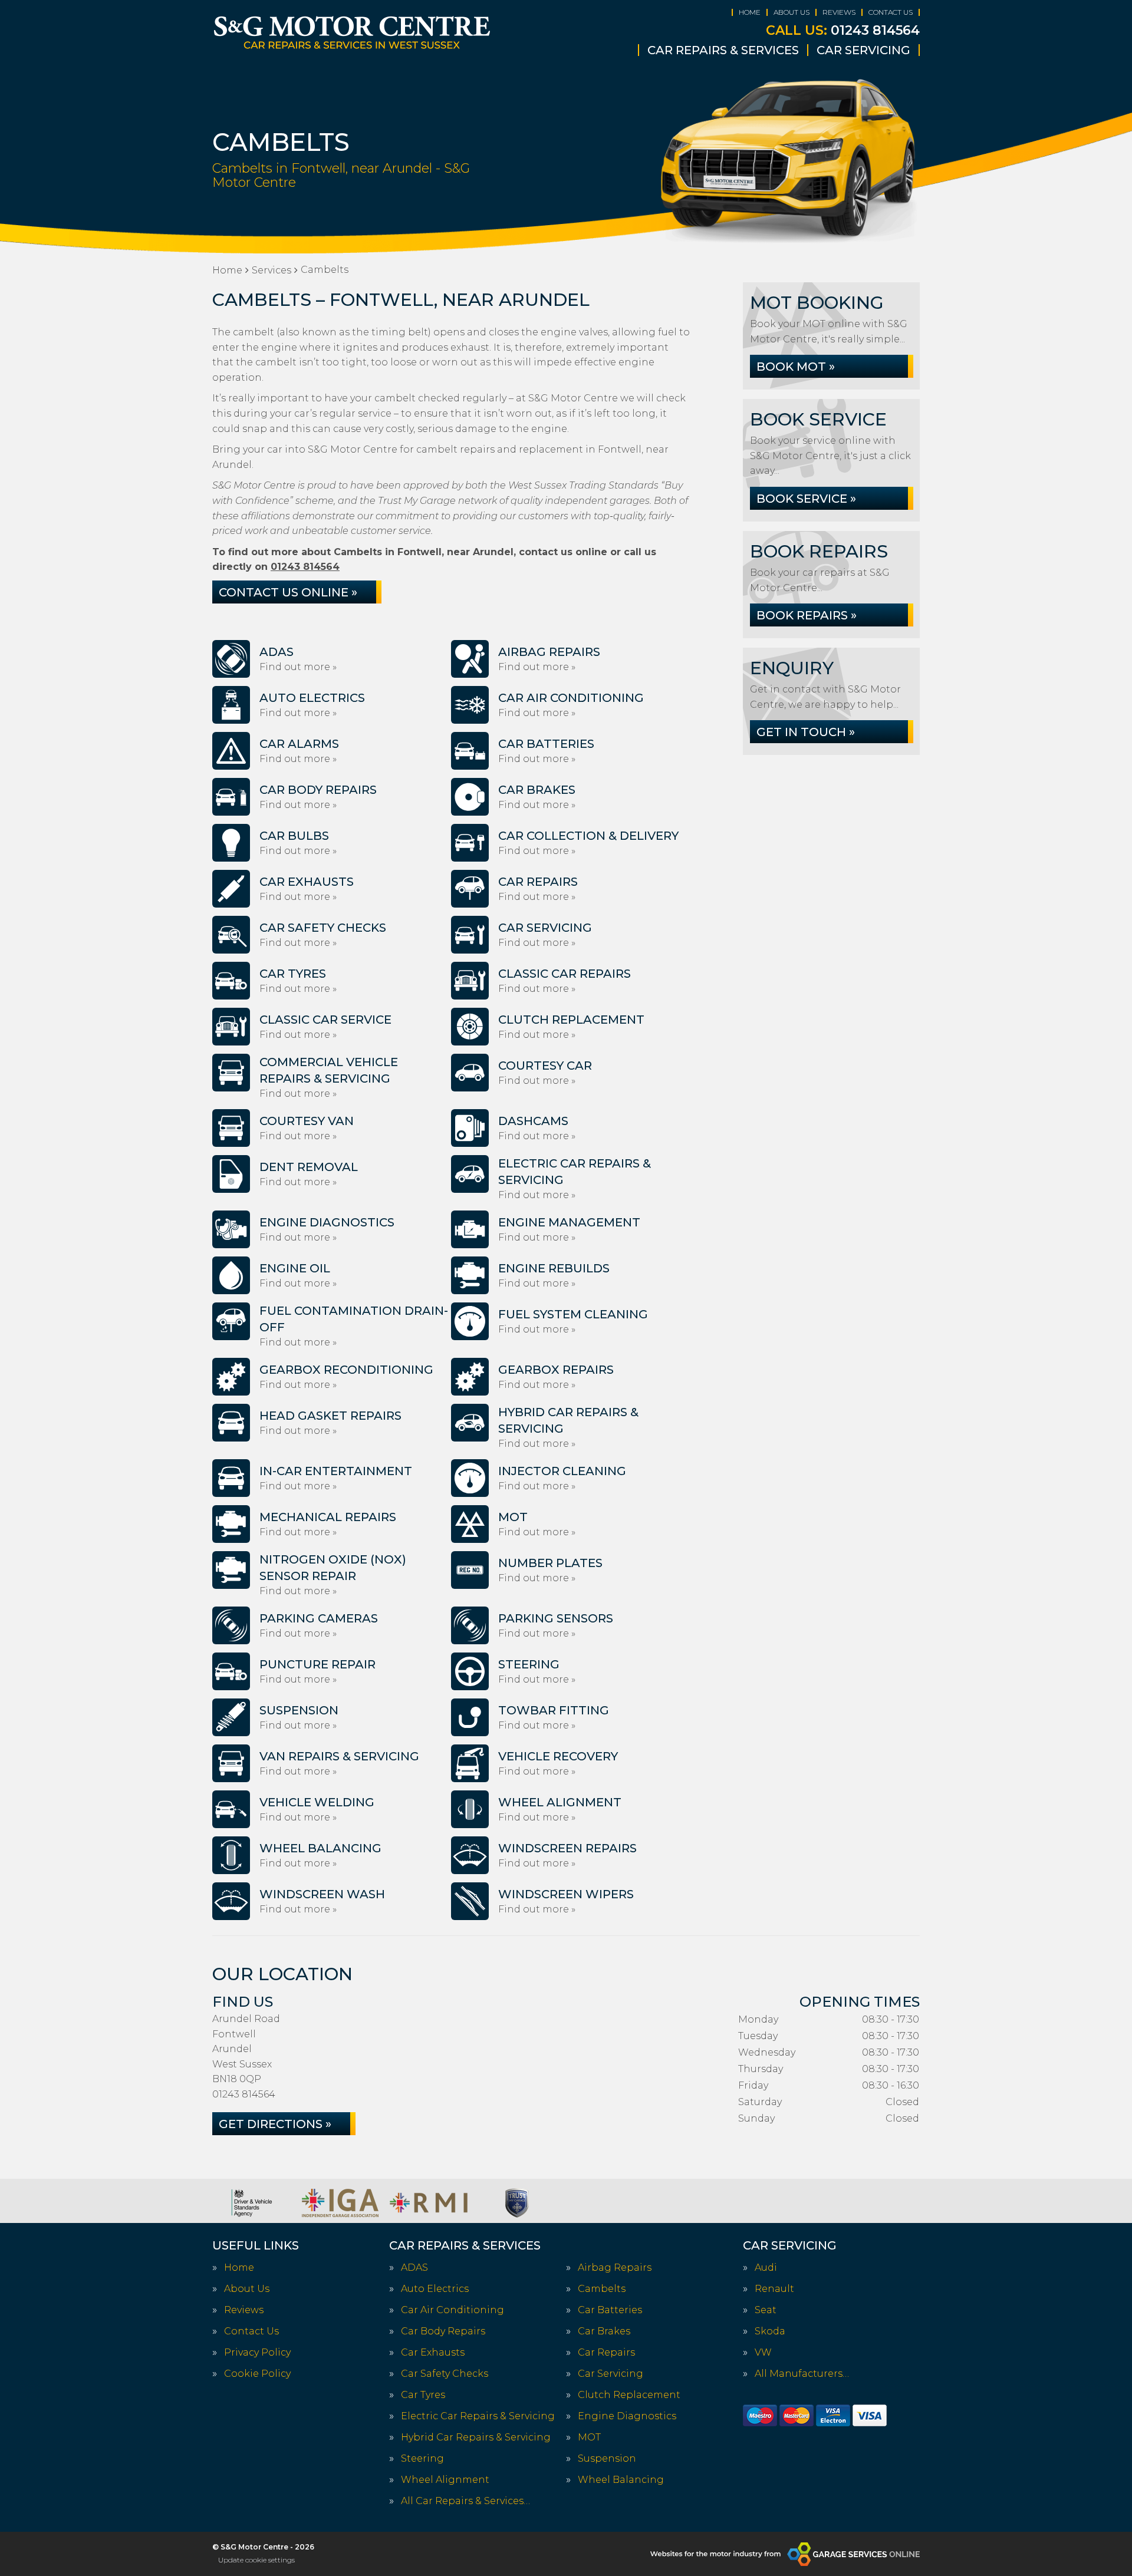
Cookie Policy (257, 2374)
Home (750, 12)
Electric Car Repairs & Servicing (478, 2416)
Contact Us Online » (288, 592)
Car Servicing (863, 50)
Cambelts (602, 2289)
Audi (766, 2268)
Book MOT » (796, 367)
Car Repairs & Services (723, 50)
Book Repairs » (807, 615)
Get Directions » (275, 2124)
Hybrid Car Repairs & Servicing (476, 2438)
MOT (589, 2438)
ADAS (414, 2268)
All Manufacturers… (802, 2374)
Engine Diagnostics (627, 2416)
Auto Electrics (435, 2289)
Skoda (770, 2331)
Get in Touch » (806, 732)
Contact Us (891, 12)
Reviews (839, 12)
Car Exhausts (433, 2353)
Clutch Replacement (629, 2395)
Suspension (607, 2459)
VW (763, 2353)
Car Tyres (423, 2395)
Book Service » (806, 499)
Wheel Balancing (621, 2480)
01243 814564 (843, 31)
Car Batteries (610, 2310)
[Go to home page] (352, 32)
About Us (792, 12)
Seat (766, 2310)
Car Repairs (606, 2353)
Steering (422, 2459)
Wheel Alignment (445, 2480)
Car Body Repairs (443, 2331)
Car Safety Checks (445, 2374)
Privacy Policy (257, 2353)
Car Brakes (604, 2331)
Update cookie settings (256, 2560)
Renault (774, 2289)
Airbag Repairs (615, 2268)
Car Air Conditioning (453, 2310)
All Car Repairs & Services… (465, 2501)
